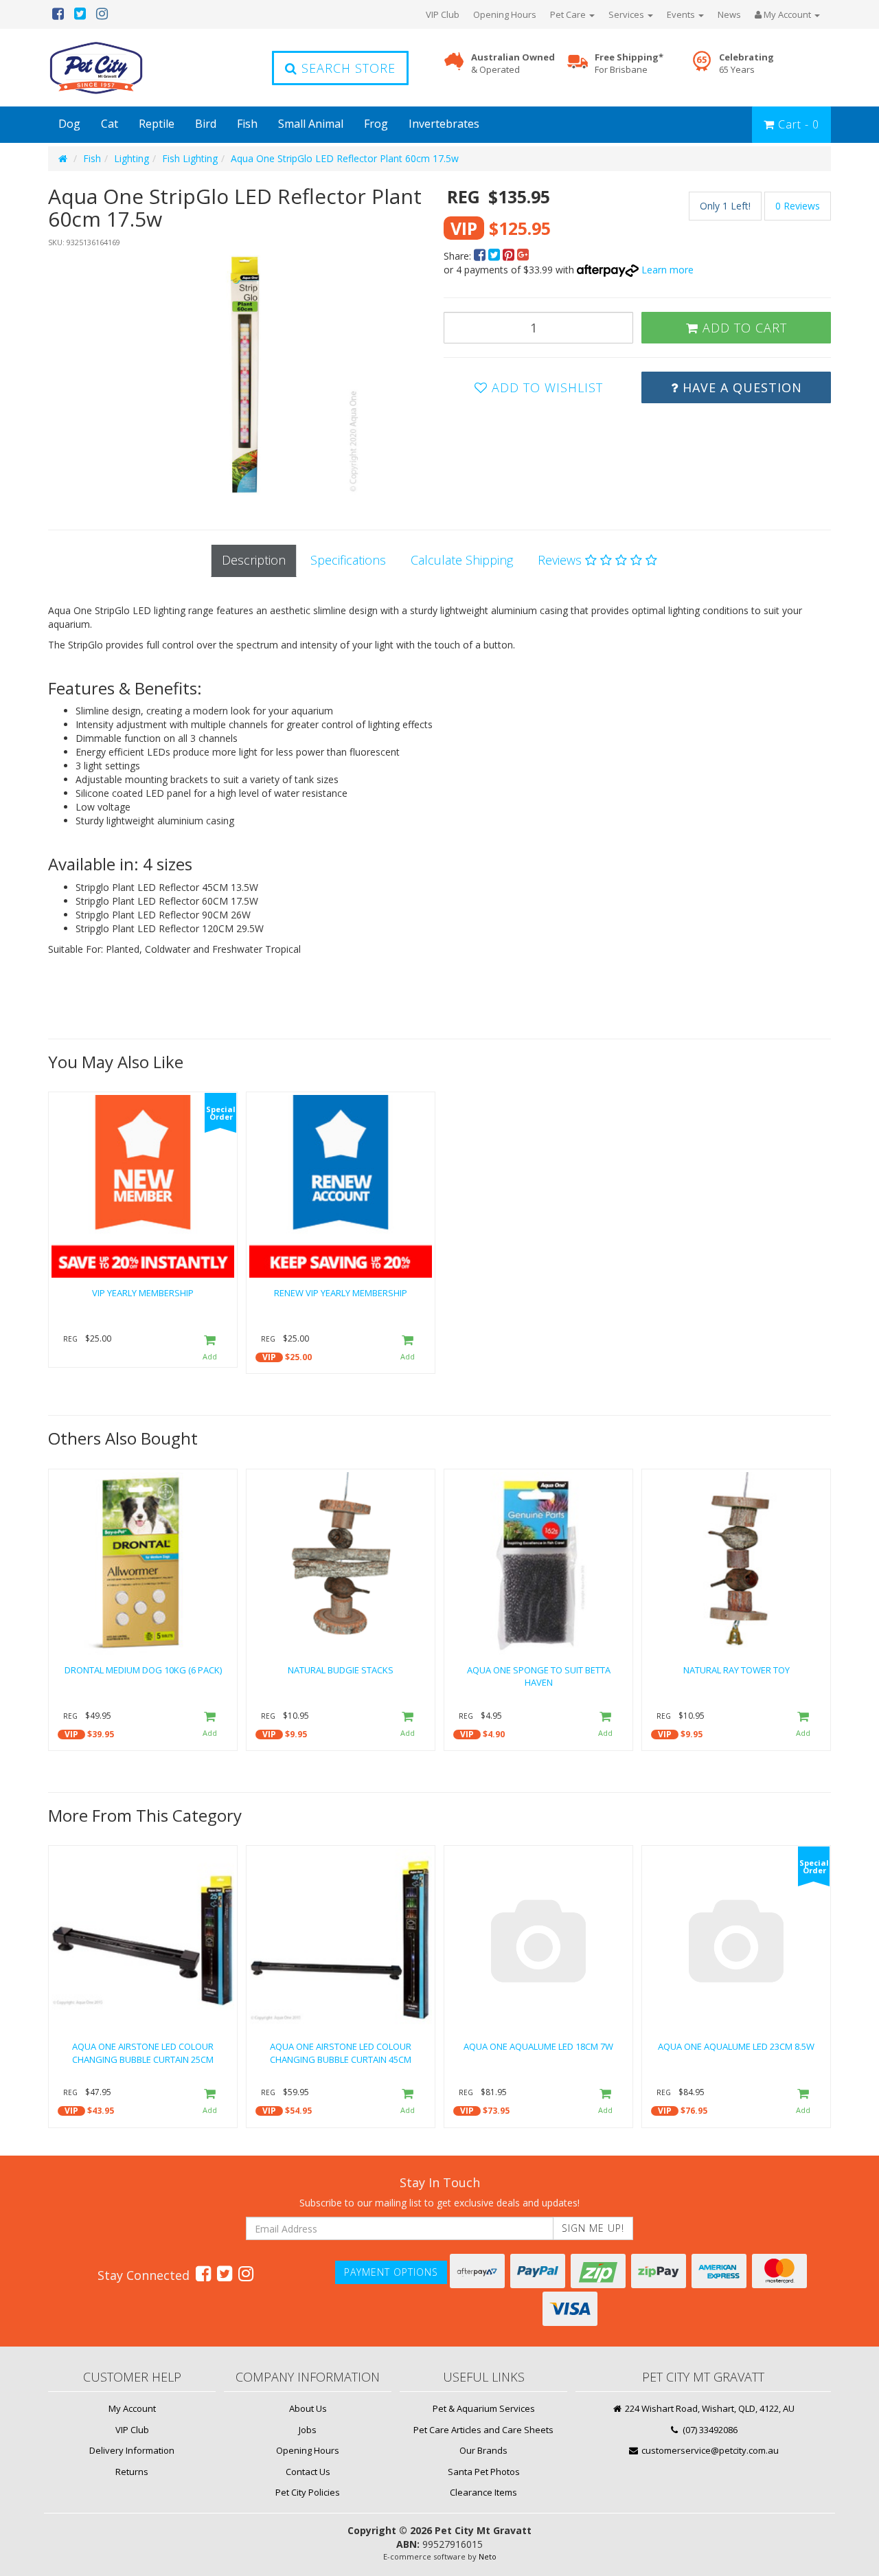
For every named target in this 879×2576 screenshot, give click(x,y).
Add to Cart (743, 328)
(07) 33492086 (709, 2430)
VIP (269, 1357)
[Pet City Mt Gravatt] (117, 68)
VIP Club (443, 14)
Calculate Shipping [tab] (462, 560)
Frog (376, 124)
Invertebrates (444, 124)
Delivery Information (132, 2450)
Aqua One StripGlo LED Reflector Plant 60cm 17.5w (345, 158)
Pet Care (569, 14)
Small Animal (311, 124)
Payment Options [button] (391, 2272)
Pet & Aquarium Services (484, 2408)
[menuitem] (481, 256)
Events (682, 14)
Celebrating (746, 64)
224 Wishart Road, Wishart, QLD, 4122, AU (709, 2408)
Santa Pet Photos (484, 2472)
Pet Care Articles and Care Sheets (483, 2430)
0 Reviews (798, 206)
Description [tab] (254, 560)
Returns (132, 2472)
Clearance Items (483, 2492)
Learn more (667, 270)
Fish (247, 124)
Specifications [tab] (348, 560)
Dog (69, 124)
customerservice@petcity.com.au (709, 2450)
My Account (132, 2408)
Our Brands (483, 2450)
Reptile (157, 124)
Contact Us (308, 2472)
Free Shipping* (629, 64)
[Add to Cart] (210, 1348)
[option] (242, 375)
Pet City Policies (308, 2492)
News (729, 14)
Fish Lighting (190, 158)
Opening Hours (505, 14)
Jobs (308, 2430)
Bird (206, 124)
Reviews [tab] (561, 560)
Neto (488, 2556)
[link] (203, 2273)
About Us (308, 2408)
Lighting (132, 158)
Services (627, 14)
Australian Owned (513, 64)
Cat (110, 124)
